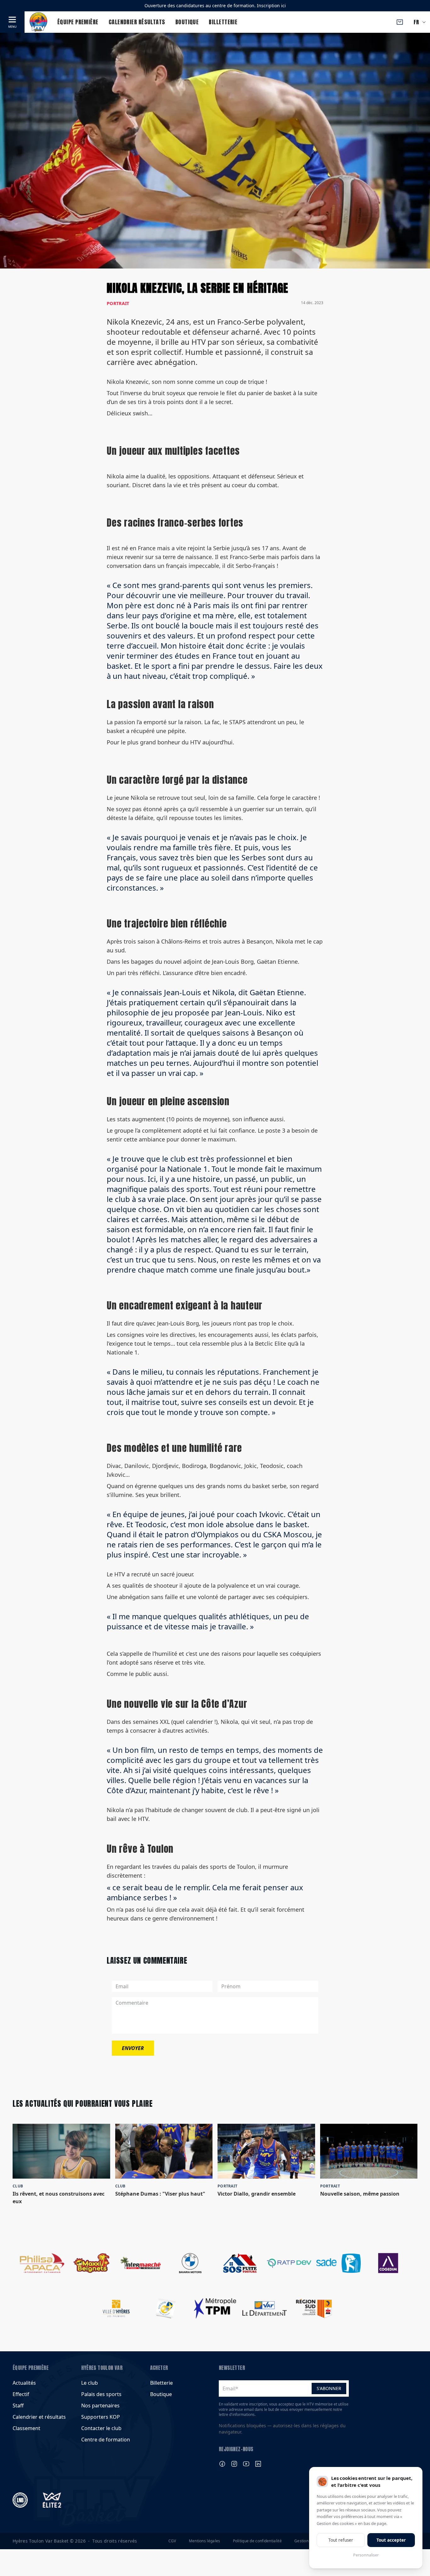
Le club (90, 2383)
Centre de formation (106, 2440)
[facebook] (222, 2464)
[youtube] (246, 2464)
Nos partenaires (100, 2406)
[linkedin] (258, 2464)
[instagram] (234, 2464)
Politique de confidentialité (257, 2541)
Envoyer (133, 2048)
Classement (26, 2428)
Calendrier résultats (137, 22)
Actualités (24, 2383)
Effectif (21, 2394)
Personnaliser (366, 2555)
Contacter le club (101, 2428)
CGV (172, 2541)
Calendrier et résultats (39, 2417)
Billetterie (223, 22)
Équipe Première (78, 22)
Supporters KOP (101, 2417)
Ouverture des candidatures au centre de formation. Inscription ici (215, 6)
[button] (12, 22)
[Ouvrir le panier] (400, 22)
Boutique (187, 22)
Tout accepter (391, 2540)
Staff (18, 2406)
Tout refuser (341, 2540)
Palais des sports (101, 2394)
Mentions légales (205, 2541)
